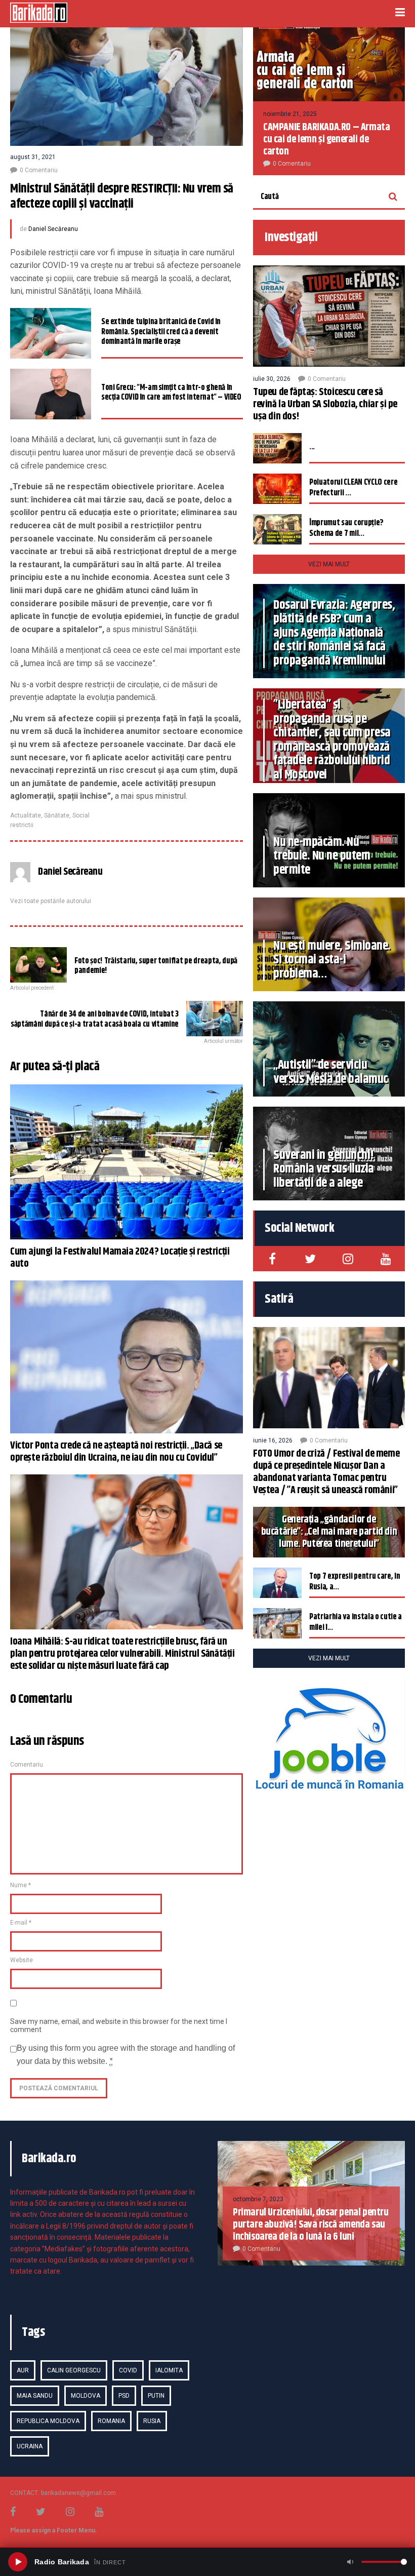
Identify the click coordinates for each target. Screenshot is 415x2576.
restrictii (22, 825)
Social (81, 815)
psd (124, 2396)
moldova (86, 2396)
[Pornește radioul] (18, 2562)
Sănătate (57, 815)
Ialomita (169, 2370)
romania (111, 2421)
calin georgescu (74, 2370)
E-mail (21, 1923)
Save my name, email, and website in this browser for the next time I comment (119, 2025)
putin (156, 2396)
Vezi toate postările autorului (51, 901)
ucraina (30, 2446)
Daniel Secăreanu (53, 229)
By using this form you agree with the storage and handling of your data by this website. (126, 2055)
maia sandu (35, 2396)
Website (22, 1960)
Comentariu (27, 1765)
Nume (20, 1885)
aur (23, 2370)
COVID (128, 2370)
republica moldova (48, 2421)
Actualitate (26, 815)
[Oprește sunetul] (350, 2562)
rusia (152, 2421)
